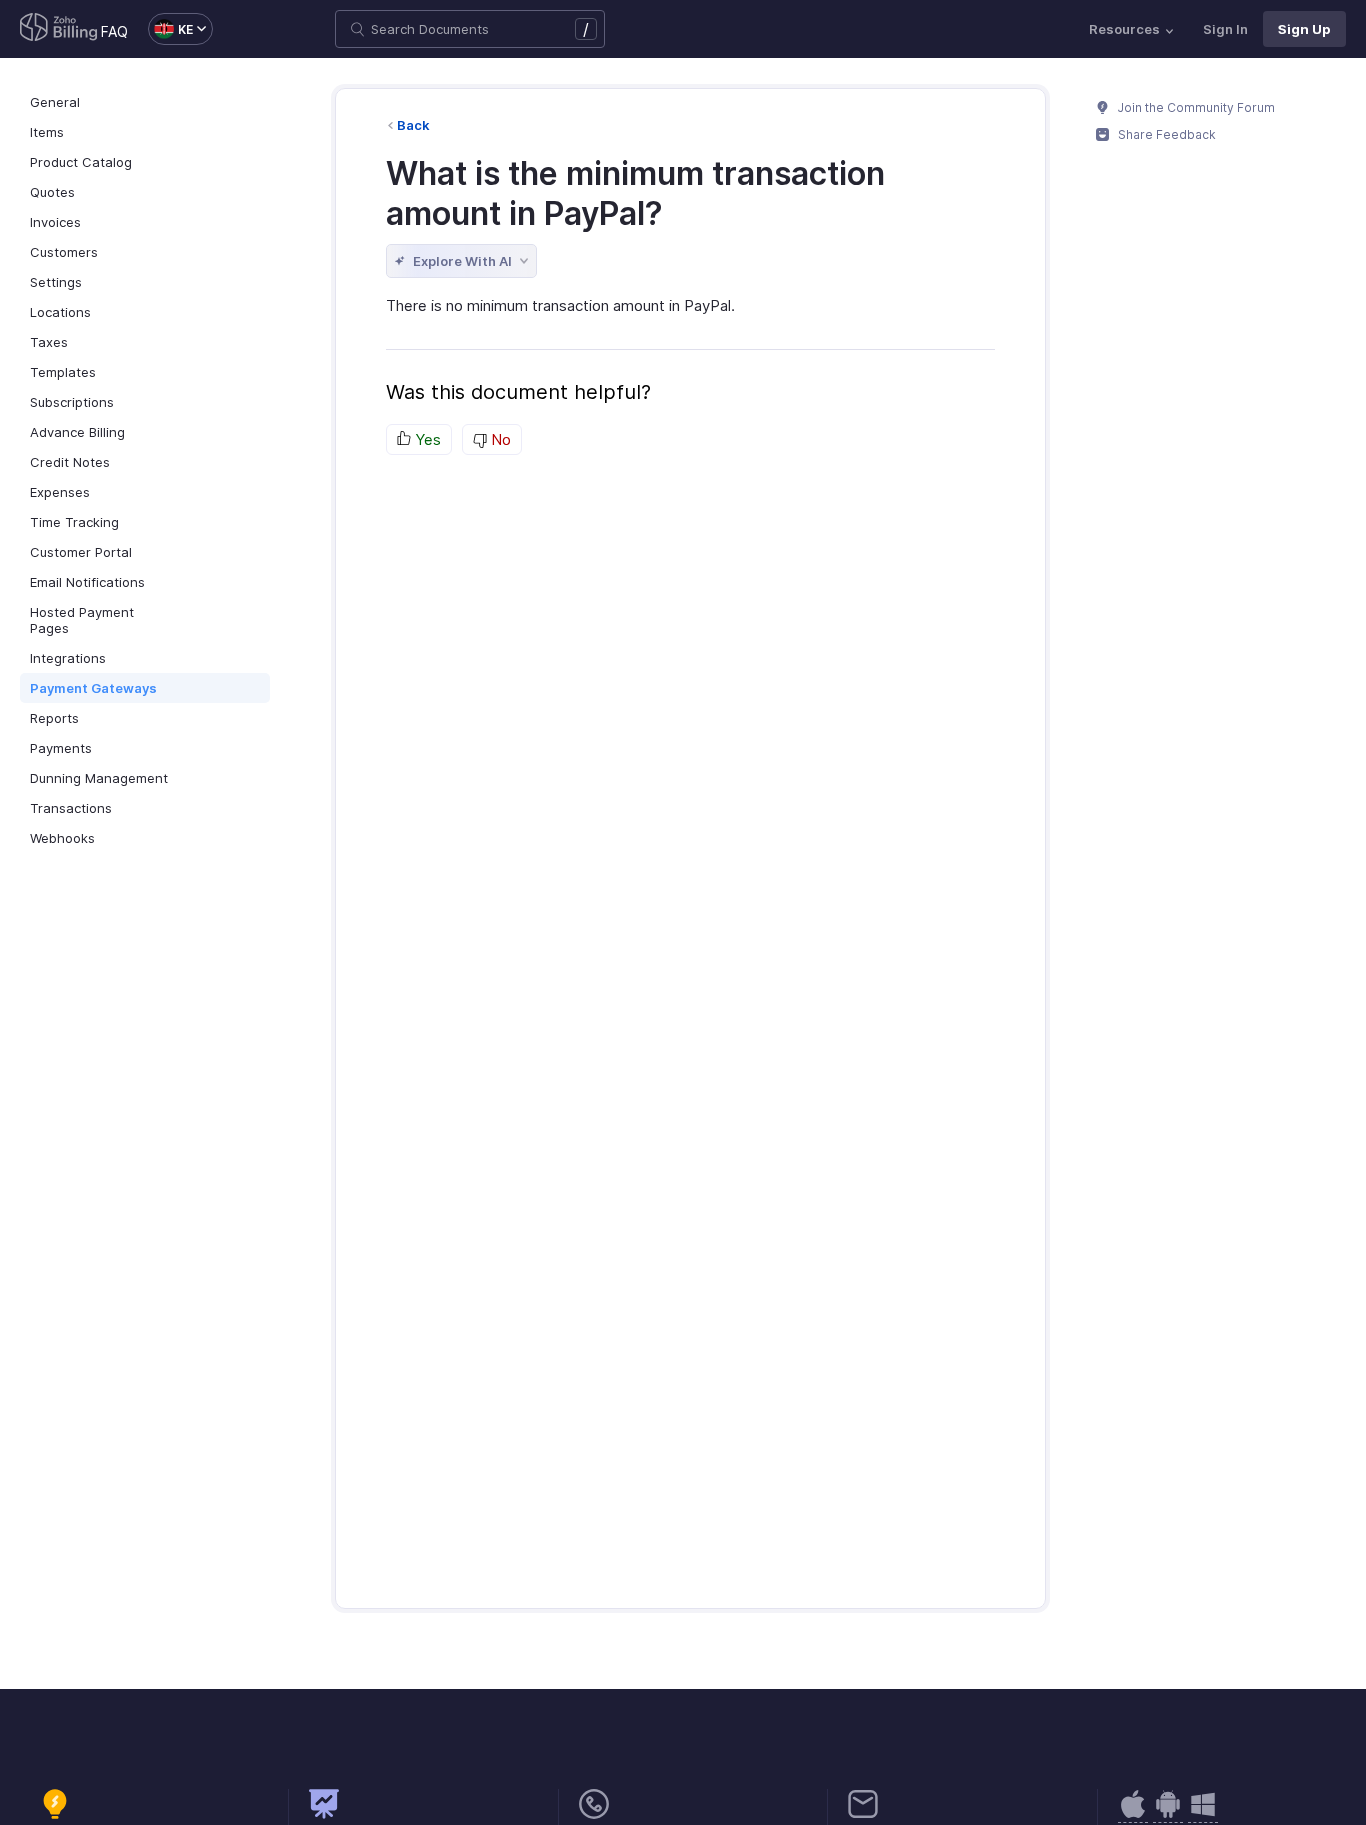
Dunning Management (99, 778)
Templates (63, 372)
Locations (60, 312)
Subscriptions (72, 402)
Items (47, 132)
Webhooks (62, 838)
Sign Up (1304, 29)
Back (413, 125)
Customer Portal (81, 552)
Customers (64, 252)
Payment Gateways (93, 688)
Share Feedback (1165, 134)
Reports (54, 718)
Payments (61, 748)
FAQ (114, 31)
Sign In (1225, 29)
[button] (170, 29)
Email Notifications (87, 582)
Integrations (68, 658)
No (499, 439)
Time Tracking (74, 522)
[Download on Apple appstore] (1168, 1814)
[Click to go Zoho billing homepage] (59, 29)
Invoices (55, 222)
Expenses (60, 492)
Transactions (71, 808)
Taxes (49, 342)
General (55, 102)
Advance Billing (77, 432)
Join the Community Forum (1195, 107)
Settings (56, 282)
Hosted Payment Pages (82, 620)
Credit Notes (70, 462)
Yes (426, 439)
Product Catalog (81, 162)
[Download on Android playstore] (1133, 1814)
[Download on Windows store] (1203, 1814)
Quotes (52, 192)
